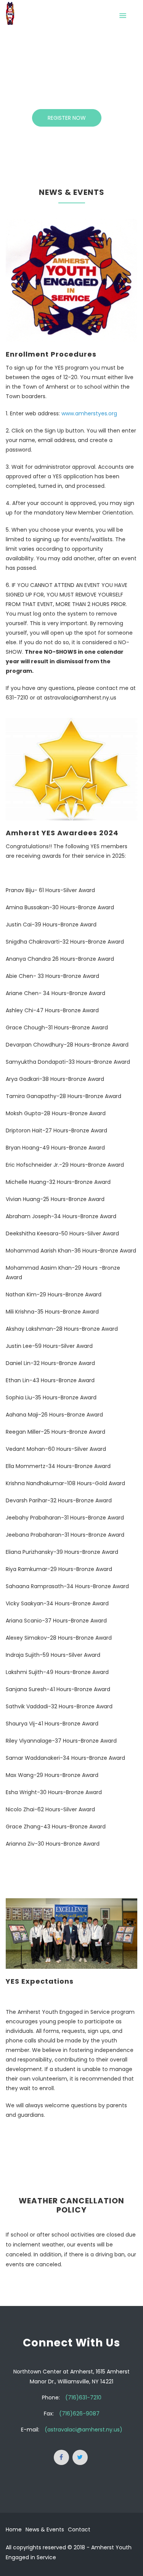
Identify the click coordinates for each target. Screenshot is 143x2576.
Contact (79, 2529)
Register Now (67, 118)
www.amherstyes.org (89, 413)
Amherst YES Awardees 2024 (62, 833)
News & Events (45, 2529)
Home (14, 2529)
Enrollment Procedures (51, 354)
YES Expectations (40, 1981)
